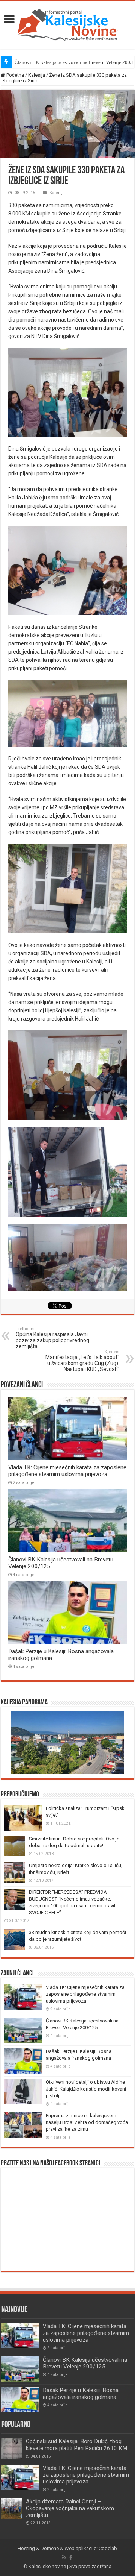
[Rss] (64, 2558)
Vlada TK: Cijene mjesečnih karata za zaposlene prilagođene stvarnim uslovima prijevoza (67, 1471)
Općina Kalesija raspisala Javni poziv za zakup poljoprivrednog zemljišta (52, 1338)
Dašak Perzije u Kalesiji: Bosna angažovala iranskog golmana (81, 2394)
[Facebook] (71, 2558)
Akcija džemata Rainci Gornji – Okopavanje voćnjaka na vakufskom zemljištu (70, 2508)
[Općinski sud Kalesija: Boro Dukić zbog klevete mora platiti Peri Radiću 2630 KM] (12, 2448)
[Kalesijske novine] (67, 24)
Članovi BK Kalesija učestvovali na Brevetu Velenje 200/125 (85, 2363)
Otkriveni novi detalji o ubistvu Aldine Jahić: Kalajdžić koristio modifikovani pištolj (86, 2089)
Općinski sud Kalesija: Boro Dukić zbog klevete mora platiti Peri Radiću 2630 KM (76, 2445)
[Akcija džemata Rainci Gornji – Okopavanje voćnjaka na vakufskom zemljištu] (12, 2508)
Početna (15, 75)
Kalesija (37, 75)
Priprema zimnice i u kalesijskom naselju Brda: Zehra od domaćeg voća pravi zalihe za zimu (87, 2122)
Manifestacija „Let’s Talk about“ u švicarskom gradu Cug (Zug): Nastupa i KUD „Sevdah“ (82, 1361)
